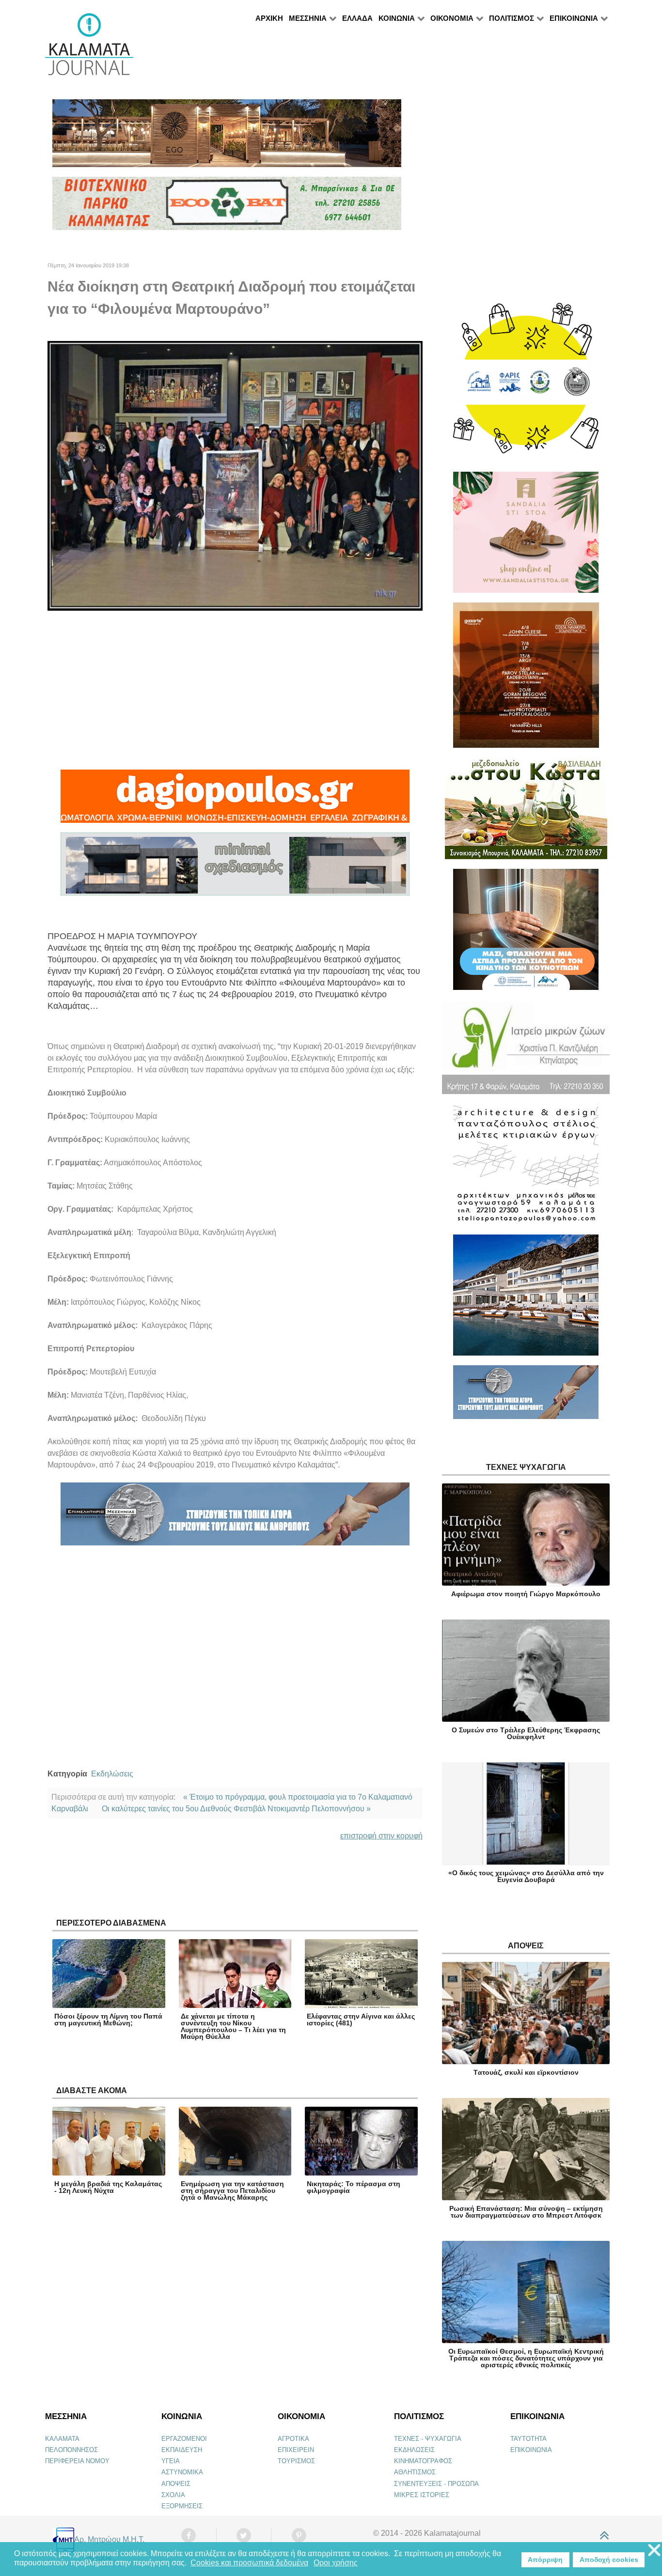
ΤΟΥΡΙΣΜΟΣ (296, 2461)
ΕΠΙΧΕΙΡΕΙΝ (296, 2450)
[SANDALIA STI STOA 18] (526, 536)
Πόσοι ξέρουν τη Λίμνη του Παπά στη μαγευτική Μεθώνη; (108, 2020)
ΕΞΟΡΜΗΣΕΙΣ (182, 2506)
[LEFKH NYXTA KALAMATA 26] (526, 383)
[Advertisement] (235, 690)
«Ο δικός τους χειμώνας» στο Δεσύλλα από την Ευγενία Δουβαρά (526, 1876)
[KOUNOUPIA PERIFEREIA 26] (526, 933)
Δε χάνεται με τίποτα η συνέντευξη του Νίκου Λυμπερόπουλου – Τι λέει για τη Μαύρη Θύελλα (233, 2026)
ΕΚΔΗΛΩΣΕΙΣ (414, 2450)
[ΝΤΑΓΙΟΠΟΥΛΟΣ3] (235, 801)
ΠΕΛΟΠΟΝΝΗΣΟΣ (71, 2450)
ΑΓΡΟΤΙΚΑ (293, 2439)
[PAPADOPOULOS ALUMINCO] (235, 869)
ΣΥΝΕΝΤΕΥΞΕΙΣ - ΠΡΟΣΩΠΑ (436, 2484)
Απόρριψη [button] (545, 2560)
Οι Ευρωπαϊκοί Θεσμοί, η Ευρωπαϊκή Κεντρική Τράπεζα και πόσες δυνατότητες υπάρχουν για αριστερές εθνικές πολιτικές (526, 2358)
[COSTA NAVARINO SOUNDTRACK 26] (526, 679)
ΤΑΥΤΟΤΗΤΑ (528, 2439)
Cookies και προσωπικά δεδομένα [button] (249, 2563)
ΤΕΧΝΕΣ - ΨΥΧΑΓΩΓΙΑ (428, 2439)
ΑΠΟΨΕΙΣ (176, 2484)
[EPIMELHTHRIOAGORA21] (526, 1396)
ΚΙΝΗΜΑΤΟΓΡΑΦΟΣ (423, 2461)
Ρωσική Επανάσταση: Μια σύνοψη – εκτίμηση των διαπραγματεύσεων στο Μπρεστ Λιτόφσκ (526, 2212)
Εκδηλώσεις (112, 1774)
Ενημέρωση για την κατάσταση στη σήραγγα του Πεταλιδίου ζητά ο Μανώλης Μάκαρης (232, 2190)
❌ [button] (654, 2551)
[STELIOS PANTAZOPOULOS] (526, 1168)
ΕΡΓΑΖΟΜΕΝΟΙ (184, 2439)
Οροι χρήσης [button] (336, 2563)
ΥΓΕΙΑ (171, 2461)
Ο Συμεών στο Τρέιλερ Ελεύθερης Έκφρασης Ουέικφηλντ (526, 1733)
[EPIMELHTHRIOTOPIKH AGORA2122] (235, 1519)
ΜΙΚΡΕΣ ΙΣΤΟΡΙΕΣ (422, 2495)
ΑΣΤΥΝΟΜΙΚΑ (182, 2472)
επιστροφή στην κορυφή (381, 1836)
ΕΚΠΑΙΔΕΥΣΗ (182, 2450)
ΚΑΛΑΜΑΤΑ (62, 2439)
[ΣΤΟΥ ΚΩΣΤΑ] (526, 812)
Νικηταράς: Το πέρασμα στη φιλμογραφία (354, 2187)
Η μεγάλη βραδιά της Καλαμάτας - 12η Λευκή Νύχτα (108, 2187)
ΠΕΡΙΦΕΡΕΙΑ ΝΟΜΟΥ (77, 2461)
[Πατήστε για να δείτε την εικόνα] (235, 475)
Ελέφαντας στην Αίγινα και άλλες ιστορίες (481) (361, 2020)
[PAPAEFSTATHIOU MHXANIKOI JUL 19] (526, 1299)
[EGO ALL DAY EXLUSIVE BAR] (227, 137)
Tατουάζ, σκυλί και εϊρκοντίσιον (526, 2072)
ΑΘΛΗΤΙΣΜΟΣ (415, 2472)
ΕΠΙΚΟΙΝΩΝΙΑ (531, 2450)
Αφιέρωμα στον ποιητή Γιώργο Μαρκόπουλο (526, 1594)
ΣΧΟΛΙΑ (173, 2495)
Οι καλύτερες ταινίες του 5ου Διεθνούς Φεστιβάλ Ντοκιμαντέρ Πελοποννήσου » (236, 1809)
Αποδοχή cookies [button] (609, 2560)
